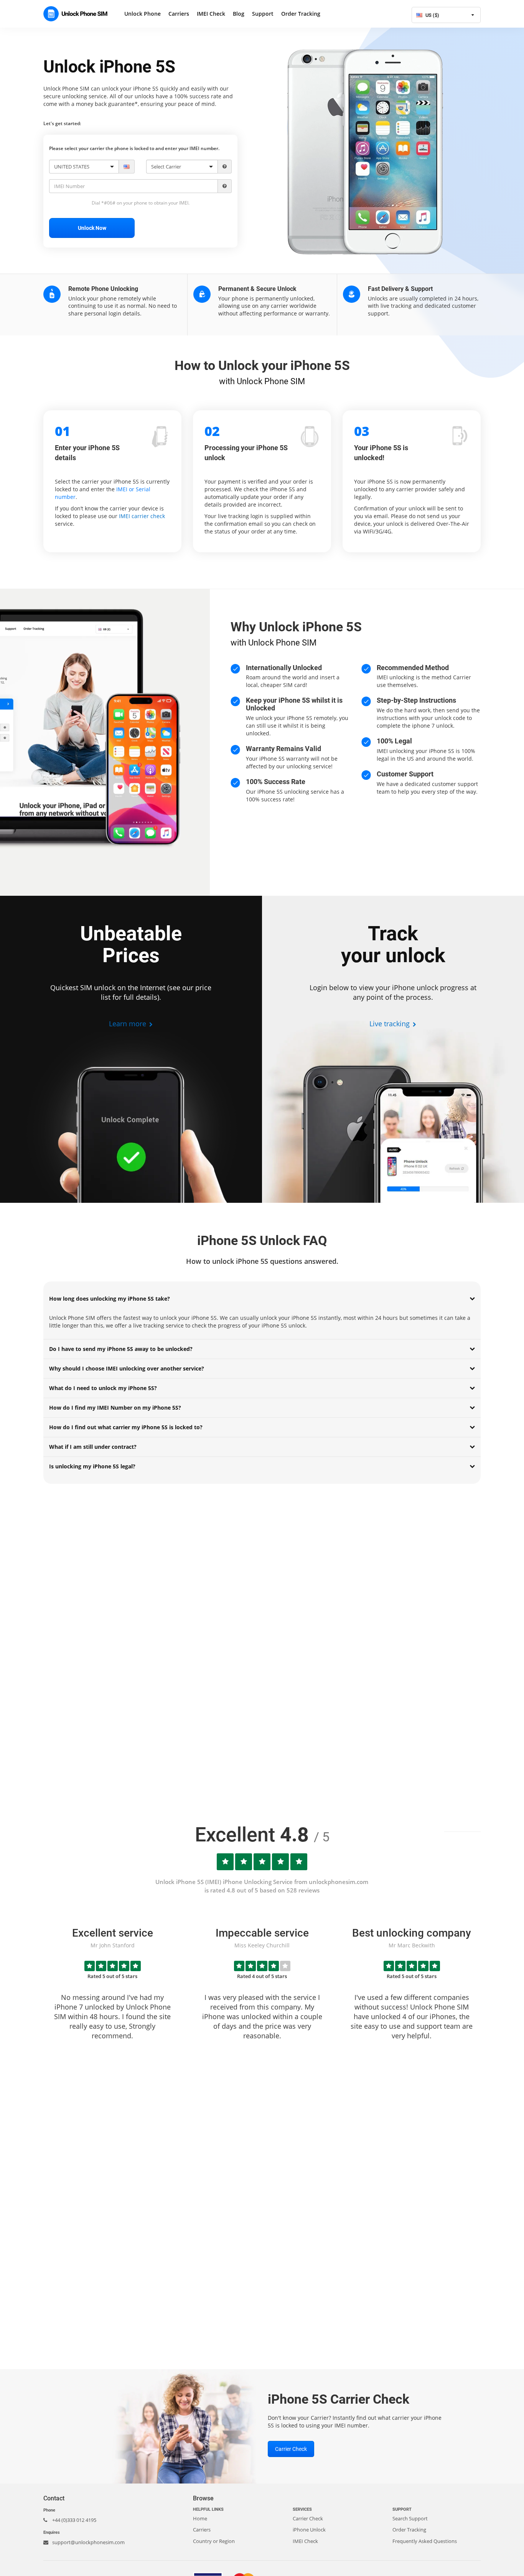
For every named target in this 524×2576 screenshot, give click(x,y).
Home (200, 2518)
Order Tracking (301, 14)
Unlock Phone (143, 14)
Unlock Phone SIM (78, 14)
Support (263, 14)
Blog (239, 14)
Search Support (410, 2518)
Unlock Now (92, 228)
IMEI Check (211, 14)
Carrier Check (291, 2449)
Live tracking (391, 1024)
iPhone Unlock (309, 2530)
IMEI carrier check (142, 516)
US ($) (432, 15)
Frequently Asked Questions (425, 2541)
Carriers (179, 14)
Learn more (129, 1024)
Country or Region (214, 2541)
